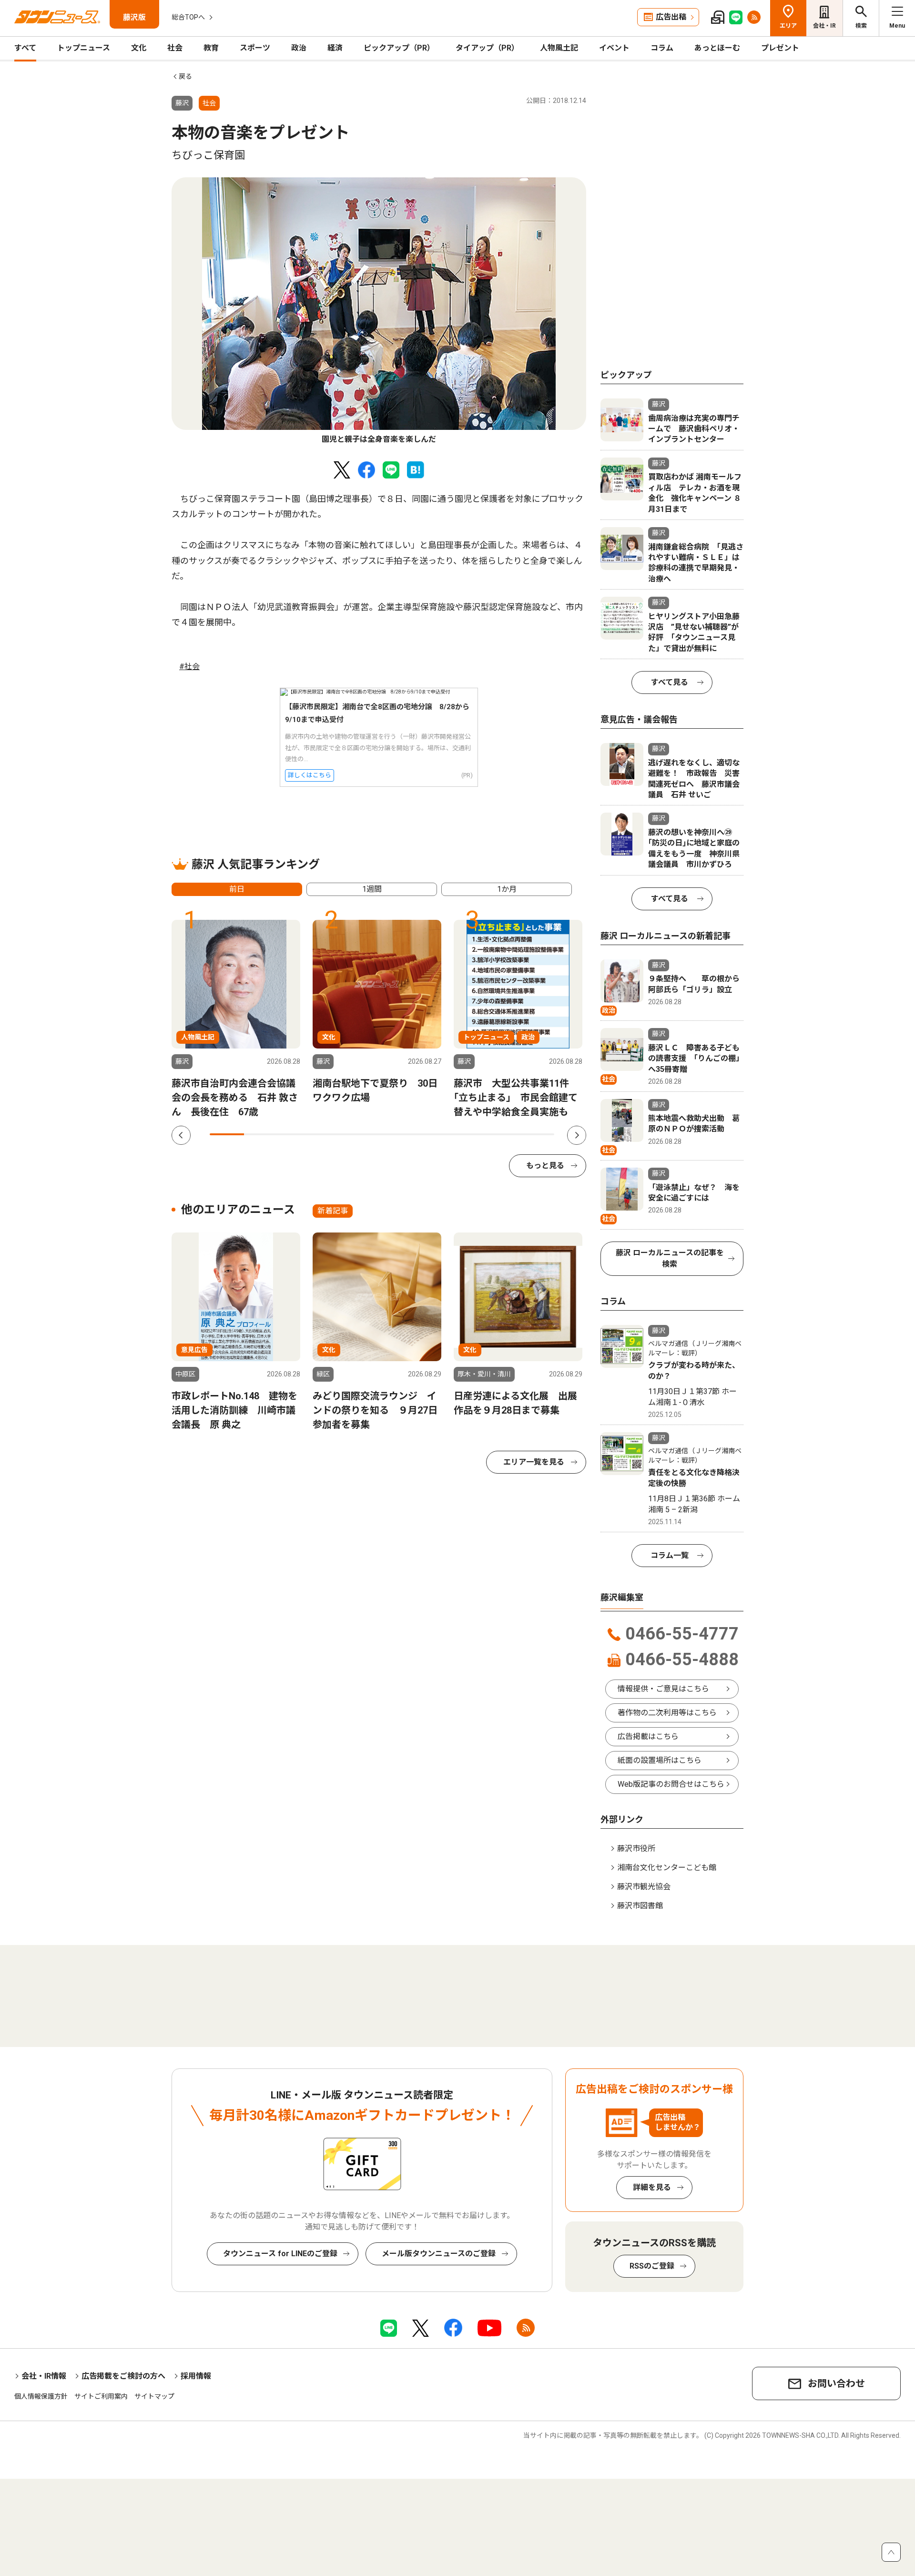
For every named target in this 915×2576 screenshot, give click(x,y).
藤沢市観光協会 (644, 1887)
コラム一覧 (670, 1555)
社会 (175, 48)
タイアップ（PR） (487, 48)
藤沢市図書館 (640, 1906)
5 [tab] (365, 1134)
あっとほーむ (717, 48)
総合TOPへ (188, 17)
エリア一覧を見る (534, 1462)
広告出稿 (671, 17)
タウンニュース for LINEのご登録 (280, 2254)
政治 (299, 48)
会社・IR (824, 26)
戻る (185, 76)
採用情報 (196, 2376)
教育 (211, 48)
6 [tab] (399, 1134)
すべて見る (670, 682)
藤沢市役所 (636, 1848)
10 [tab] (537, 1134)
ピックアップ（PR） (399, 48)
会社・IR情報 (44, 2376)
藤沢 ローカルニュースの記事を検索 (670, 1258)
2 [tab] (261, 1134)
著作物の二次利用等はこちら (667, 1713)
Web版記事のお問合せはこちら (671, 1784)
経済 (335, 48)
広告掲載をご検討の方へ (123, 2376)
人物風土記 (559, 48)
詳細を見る (652, 2187)
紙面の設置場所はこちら (660, 1760)
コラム (662, 48)
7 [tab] (434, 1134)
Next (577, 1135)
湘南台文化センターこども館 (667, 1868)
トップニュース (84, 48)
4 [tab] (330, 1134)
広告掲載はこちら (648, 1736)
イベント (614, 48)
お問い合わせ (836, 2383)
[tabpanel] (379, 311)
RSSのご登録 (652, 2266)
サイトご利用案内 (101, 2396)
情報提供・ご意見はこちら (663, 1689)
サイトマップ (154, 2396)
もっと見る (545, 1166)
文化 (139, 48)
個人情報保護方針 (41, 2396)
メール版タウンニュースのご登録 (439, 2254)
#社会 (189, 667)
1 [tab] (227, 1134)
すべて (25, 48)
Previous (181, 1135)
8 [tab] (468, 1134)
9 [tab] (502, 1134)
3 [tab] (296, 1134)
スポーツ (255, 48)
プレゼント (780, 48)
